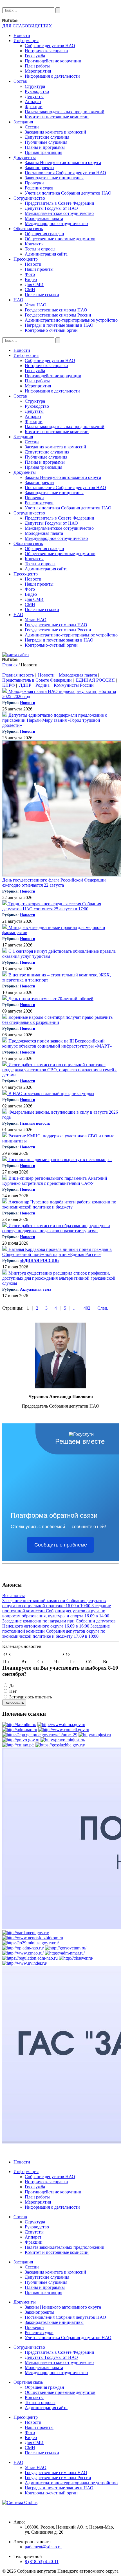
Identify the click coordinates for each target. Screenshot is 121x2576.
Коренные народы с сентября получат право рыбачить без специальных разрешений (57, 1020)
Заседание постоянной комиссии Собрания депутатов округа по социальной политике (54, 1603)
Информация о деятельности (52, 76)
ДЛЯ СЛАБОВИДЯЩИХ (27, 26)
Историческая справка (46, 51)
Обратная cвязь (28, 229)
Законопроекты (40, 168)
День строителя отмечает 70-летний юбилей (50, 999)
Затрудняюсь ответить (31, 1697)
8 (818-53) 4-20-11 (42, 2561)
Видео (31, 279)
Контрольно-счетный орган (51, 330)
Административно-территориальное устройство (71, 320)
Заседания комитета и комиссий (55, 132)
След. (103, 1308)
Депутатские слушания (47, 137)
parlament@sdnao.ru (43, 2547)
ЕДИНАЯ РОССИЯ (95, 680)
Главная (10, 665)
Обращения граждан (44, 234)
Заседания (23, 122)
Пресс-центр (26, 259)
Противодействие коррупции (53, 61)
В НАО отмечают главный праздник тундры (51, 1093)
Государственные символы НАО (56, 310)
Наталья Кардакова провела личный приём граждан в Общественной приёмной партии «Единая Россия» (57, 1252)
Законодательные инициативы (54, 178)
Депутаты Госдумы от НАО (51, 208)
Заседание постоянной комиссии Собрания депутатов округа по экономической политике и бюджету (56, 1631)
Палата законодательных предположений (65, 112)
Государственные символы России (58, 315)
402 (87, 1308)
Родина (42, 685)
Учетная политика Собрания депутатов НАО (68, 193)
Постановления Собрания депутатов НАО (65, 173)
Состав (20, 81)
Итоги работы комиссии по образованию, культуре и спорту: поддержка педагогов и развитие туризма (56, 1228)
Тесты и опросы (40, 249)
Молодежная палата (44, 218)
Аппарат (33, 102)
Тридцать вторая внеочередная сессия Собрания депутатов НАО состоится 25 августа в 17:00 (52, 906)
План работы (37, 66)
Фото (30, 274)
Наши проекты (39, 269)
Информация (26, 41)
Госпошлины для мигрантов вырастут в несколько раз (60, 1160)
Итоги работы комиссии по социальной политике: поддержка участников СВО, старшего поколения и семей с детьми (60, 1070)
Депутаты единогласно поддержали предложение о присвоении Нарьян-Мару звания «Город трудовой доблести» (55, 720)
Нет (13, 1691)
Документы (25, 157)
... (75, 1308)
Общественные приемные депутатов (60, 239)
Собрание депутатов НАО (50, 46)
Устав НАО (36, 305)
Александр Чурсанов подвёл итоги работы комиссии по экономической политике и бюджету (59, 1204)
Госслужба (35, 56)
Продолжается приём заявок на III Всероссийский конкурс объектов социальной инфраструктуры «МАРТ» (57, 1043)
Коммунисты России (74, 685)
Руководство (37, 91)
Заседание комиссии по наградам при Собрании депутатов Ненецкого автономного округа (59, 1623)
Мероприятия (38, 71)
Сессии (32, 127)
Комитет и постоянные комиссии (57, 117)
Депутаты (34, 96)
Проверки (34, 183)
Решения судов (39, 188)
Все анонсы (14, 1595)
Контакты (34, 244)
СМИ (30, 290)
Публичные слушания (46, 142)
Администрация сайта (46, 254)
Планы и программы (45, 147)
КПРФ (9, 685)
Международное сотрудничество (56, 223)
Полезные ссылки (42, 295)
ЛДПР (25, 685)
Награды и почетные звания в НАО (59, 325)
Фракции (34, 107)
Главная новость (18, 675)
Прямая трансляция (43, 152)
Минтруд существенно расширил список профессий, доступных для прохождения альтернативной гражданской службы (59, 1278)
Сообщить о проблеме (61, 1545)
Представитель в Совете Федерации (60, 203)
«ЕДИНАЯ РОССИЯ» (40, 1261)
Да (12, 1686)
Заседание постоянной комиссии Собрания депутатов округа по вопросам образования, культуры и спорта (57, 1611)
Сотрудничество (29, 198)
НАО (18, 300)
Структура (35, 86)
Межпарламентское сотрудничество (59, 213)
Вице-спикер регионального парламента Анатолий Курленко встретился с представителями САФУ (55, 1181)
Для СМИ (34, 284)
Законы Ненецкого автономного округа (63, 163)
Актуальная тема (36, 1289)
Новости (22, 35)
